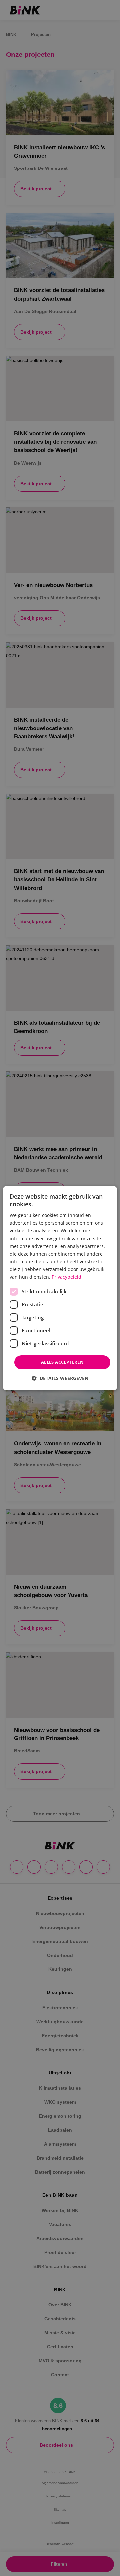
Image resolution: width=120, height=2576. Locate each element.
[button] (60, 1378)
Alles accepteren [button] (62, 1362)
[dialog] (60, 1288)
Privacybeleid (66, 1277)
